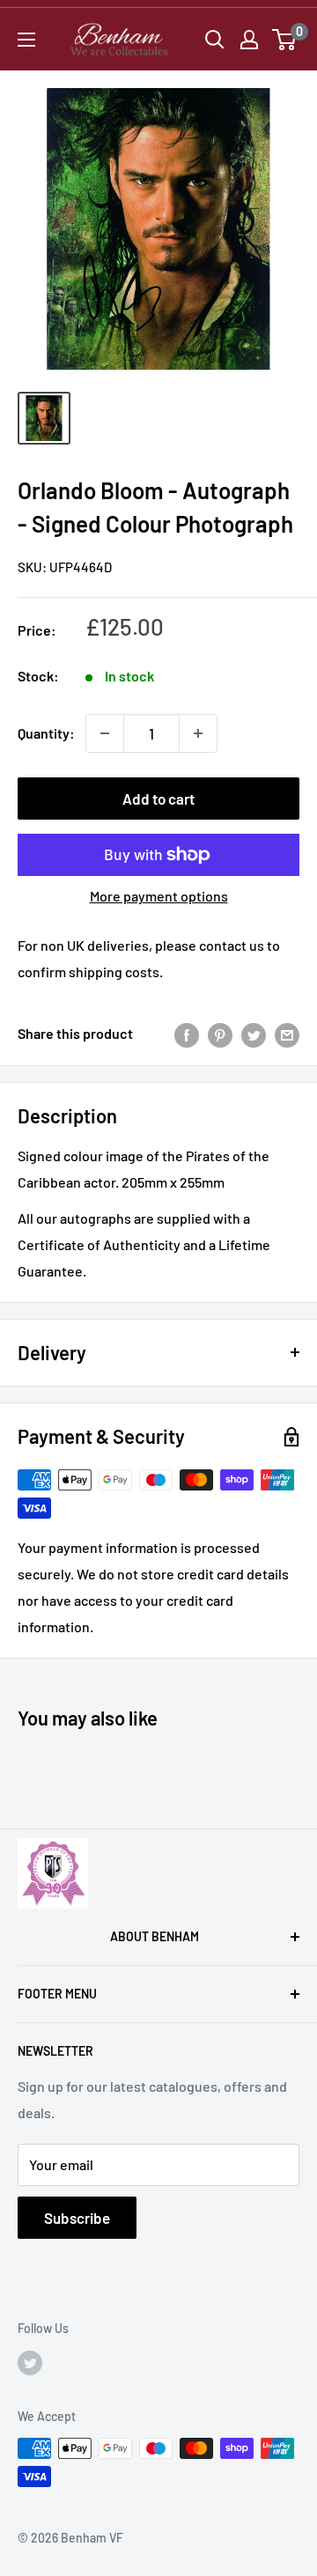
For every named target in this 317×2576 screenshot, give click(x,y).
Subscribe (77, 2218)
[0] (285, 40)
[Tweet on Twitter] (254, 1034)
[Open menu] (26, 40)
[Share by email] (287, 1034)
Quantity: (46, 733)
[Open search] (215, 40)
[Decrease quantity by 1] (105, 733)
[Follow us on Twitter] (30, 2362)
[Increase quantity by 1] (198, 733)
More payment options (159, 896)
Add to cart (158, 799)
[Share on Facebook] (187, 1034)
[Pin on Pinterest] (220, 1034)
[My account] (249, 40)
